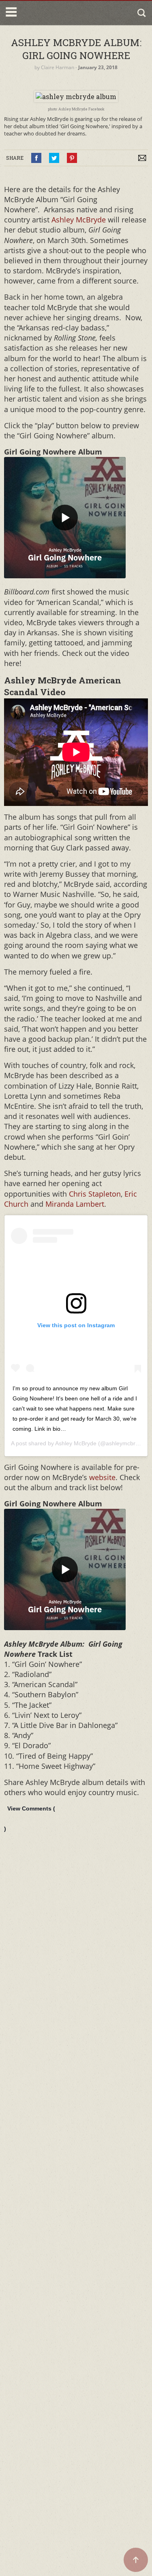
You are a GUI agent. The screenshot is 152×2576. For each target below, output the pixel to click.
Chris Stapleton (95, 1194)
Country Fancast (54, 13)
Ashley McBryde (79, 220)
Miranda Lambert (75, 1204)
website (102, 1477)
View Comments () (30, 1819)
